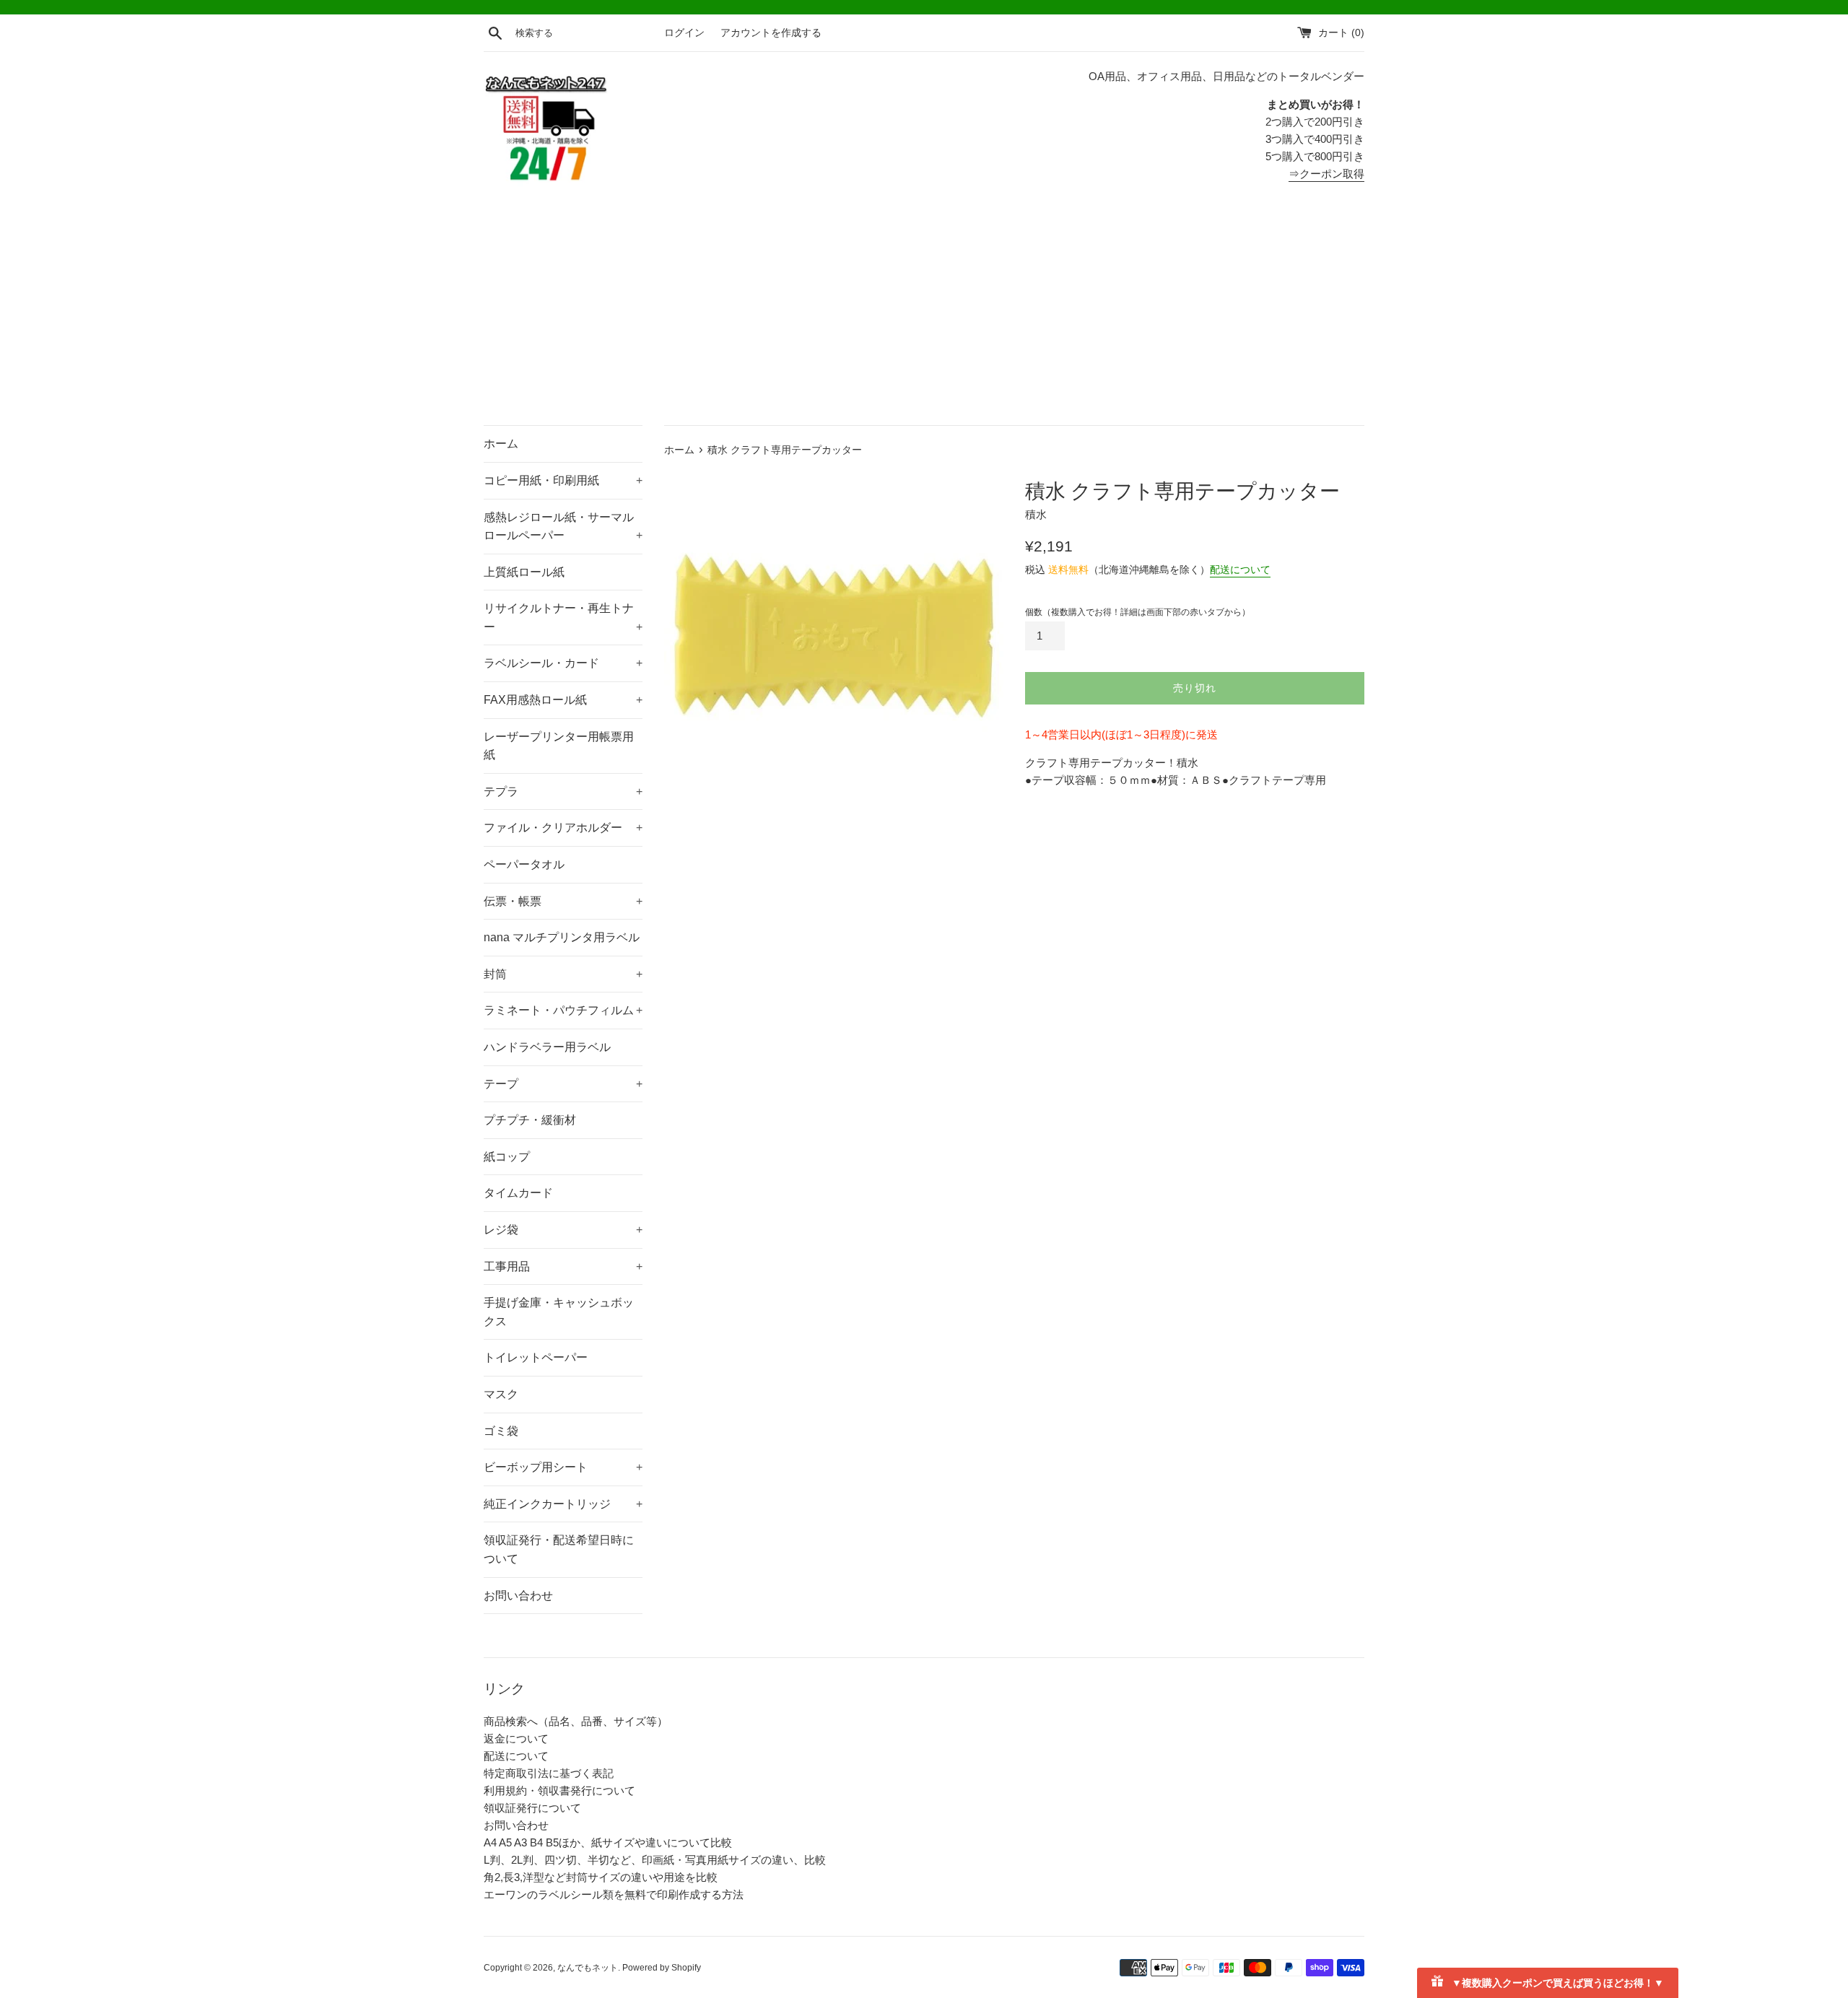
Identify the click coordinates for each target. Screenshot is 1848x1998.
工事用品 (563, 1266)
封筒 (563, 974)
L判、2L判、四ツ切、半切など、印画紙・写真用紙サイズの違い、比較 (655, 1860)
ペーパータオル (524, 864)
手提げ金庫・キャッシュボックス (559, 1312)
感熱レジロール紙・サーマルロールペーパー (563, 527)
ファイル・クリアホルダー (563, 828)
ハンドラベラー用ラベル (547, 1047)
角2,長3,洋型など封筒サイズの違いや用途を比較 (601, 1877)
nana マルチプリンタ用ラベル (562, 937)
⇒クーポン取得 (1326, 174)
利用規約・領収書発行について (559, 1790)
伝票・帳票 (563, 901)
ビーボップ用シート (563, 1467)
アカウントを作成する (771, 33)
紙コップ (507, 1157)
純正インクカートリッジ (563, 1504)
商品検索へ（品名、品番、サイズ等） (576, 1721)
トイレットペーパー (536, 1357)
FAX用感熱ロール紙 (563, 700)
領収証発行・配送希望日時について (559, 1549)
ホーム (501, 444)
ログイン (684, 33)
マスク (501, 1394)
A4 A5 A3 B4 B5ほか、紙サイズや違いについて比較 (608, 1842)
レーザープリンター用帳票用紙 (559, 746)
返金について (516, 1739)
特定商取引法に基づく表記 (549, 1773)
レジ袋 (563, 1230)
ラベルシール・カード (563, 663)
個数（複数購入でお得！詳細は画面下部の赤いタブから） (1138, 612)
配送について (1240, 570)
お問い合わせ (518, 1596)
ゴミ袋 (501, 1431)
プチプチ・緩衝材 (530, 1120)
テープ (563, 1084)
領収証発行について (532, 1808)
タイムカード (518, 1193)
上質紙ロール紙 (524, 572)
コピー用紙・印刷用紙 (563, 480)
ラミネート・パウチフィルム (563, 1010)
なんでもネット (588, 1968)
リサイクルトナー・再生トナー (563, 618)
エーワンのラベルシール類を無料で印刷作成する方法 (614, 1894)
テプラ (563, 791)
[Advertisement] (924, 317)
